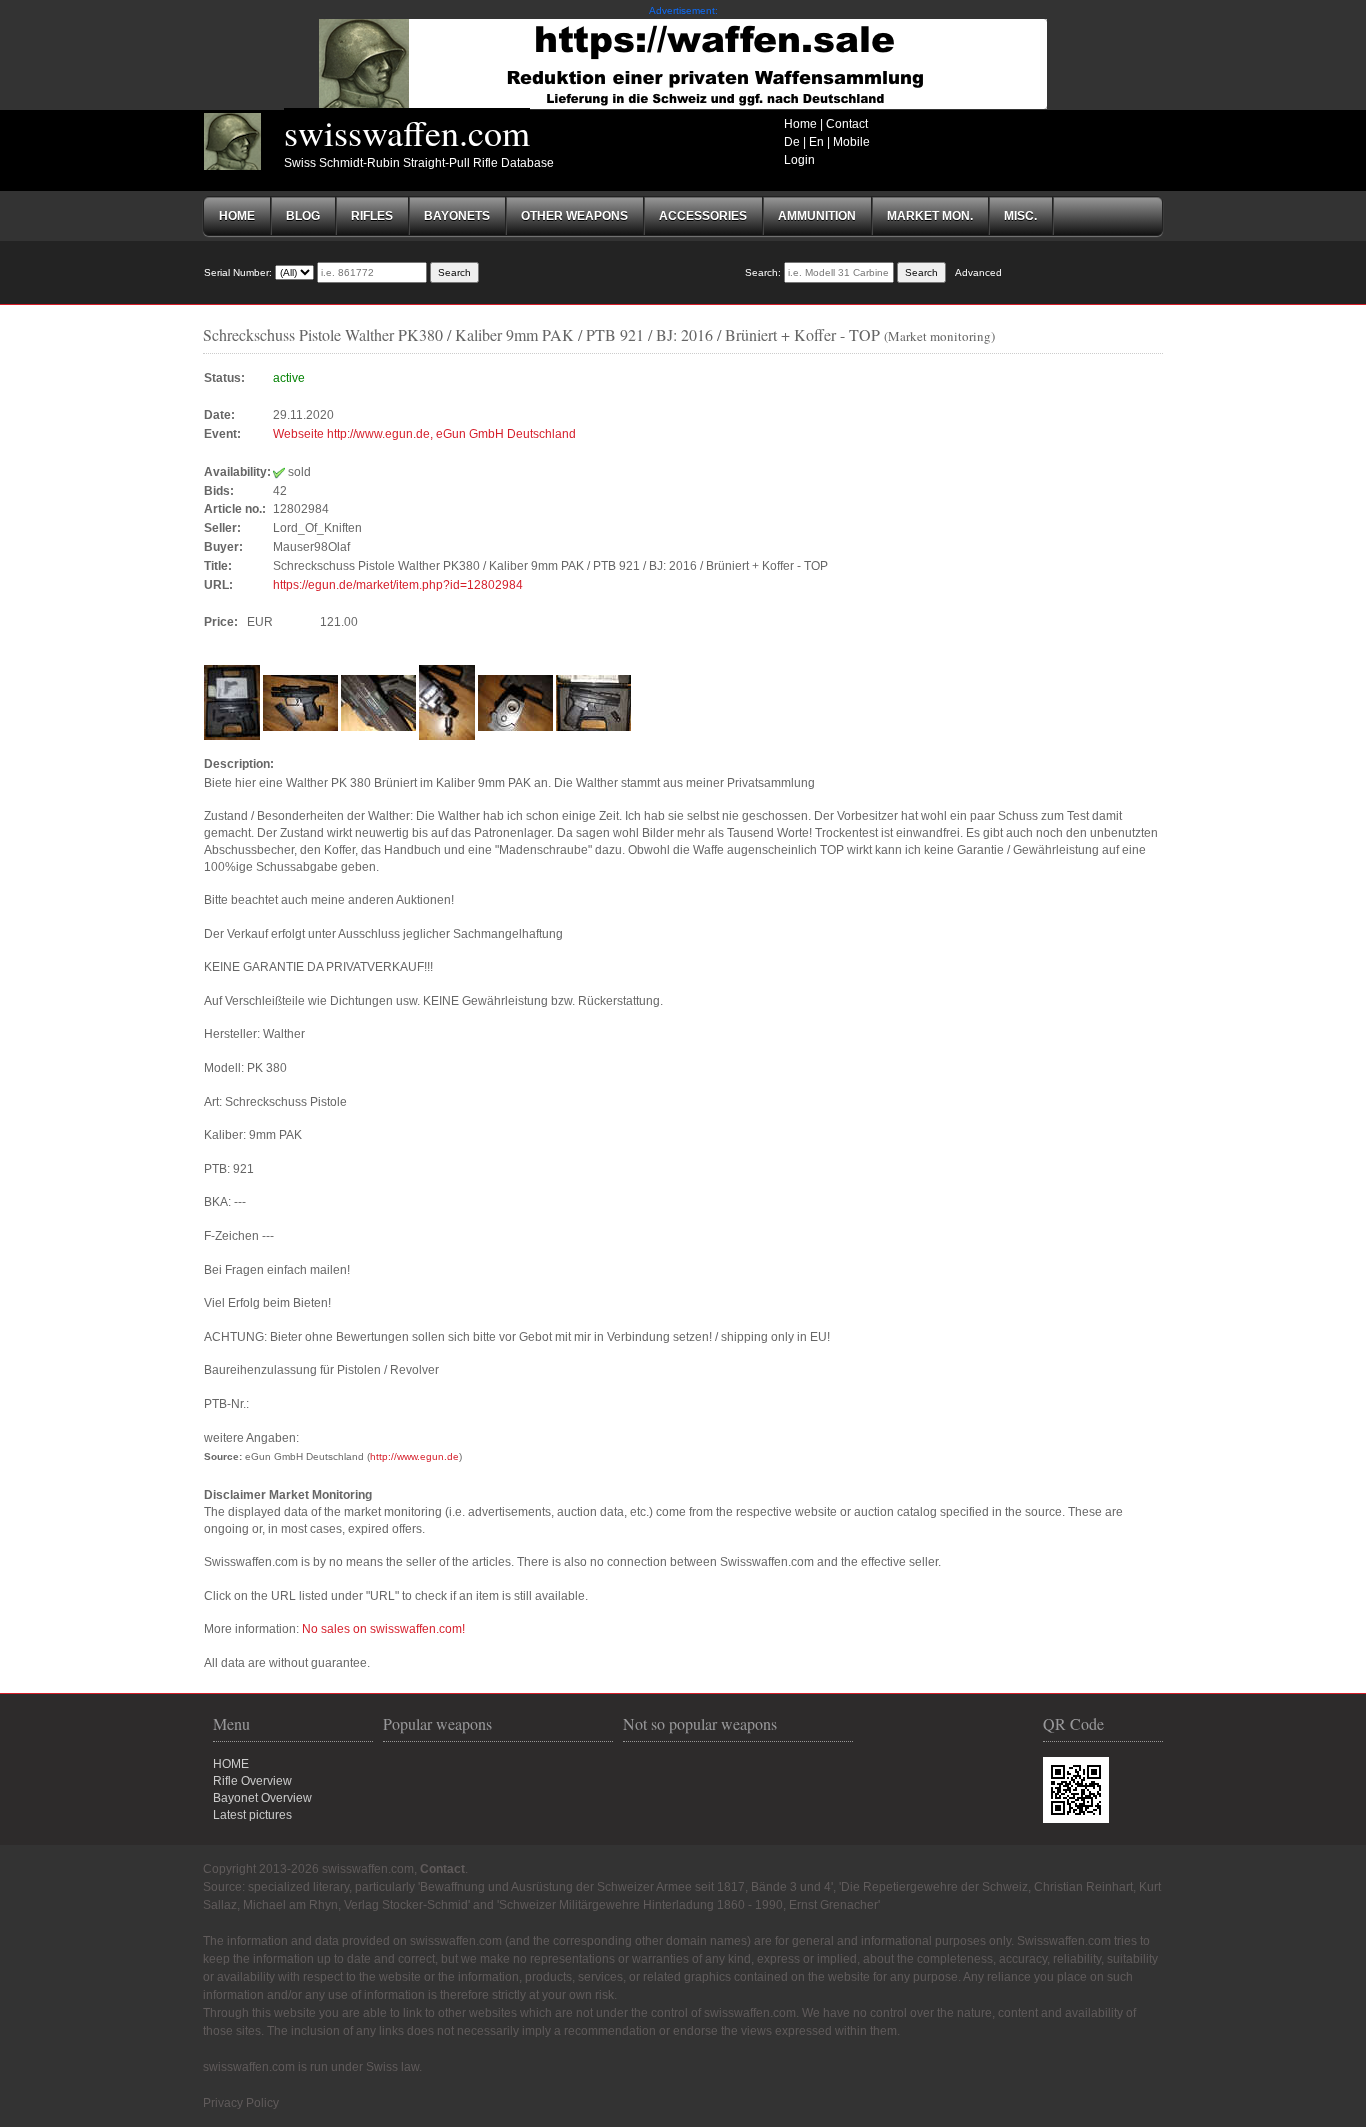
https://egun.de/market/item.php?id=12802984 (398, 585)
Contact (847, 124)
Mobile (851, 142)
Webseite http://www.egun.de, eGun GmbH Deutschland (424, 434)
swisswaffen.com (407, 132)
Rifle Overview (252, 1781)
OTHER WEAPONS (574, 216)
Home (800, 124)
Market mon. (930, 216)
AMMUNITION (817, 216)
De (792, 142)
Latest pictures (252, 1815)
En (816, 142)
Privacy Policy (241, 2103)
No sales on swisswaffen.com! (383, 1629)
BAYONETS (457, 216)
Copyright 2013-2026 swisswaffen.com (308, 1869)
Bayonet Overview (262, 1798)
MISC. (1020, 216)
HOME (231, 1764)
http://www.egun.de (414, 1456)
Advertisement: (683, 10)
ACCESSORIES (703, 216)
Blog (303, 216)
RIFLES (372, 216)
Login (799, 160)
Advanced (978, 272)
